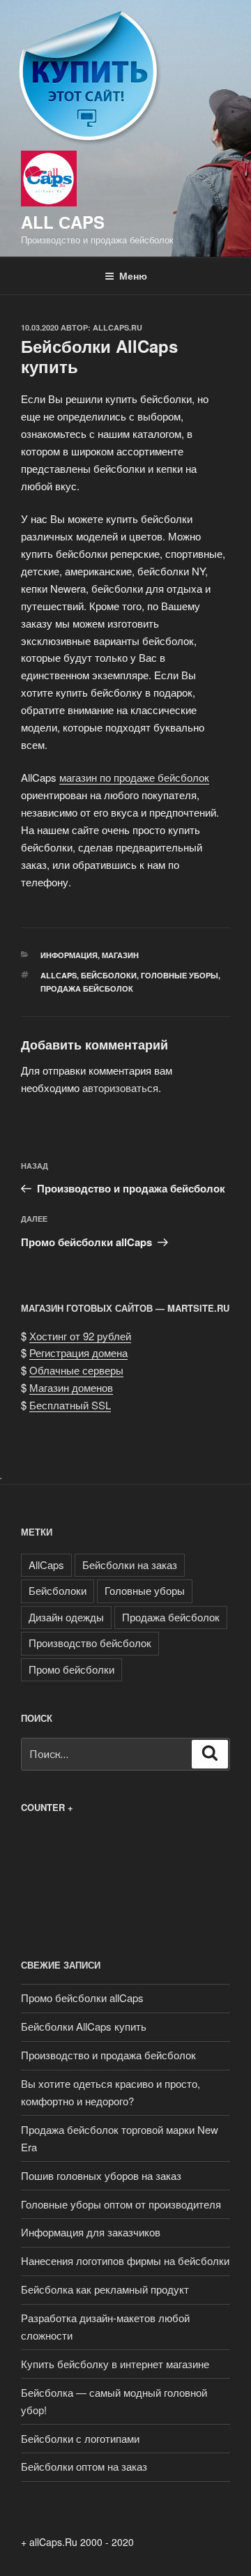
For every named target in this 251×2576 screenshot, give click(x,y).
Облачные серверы (76, 1370)
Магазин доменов (71, 1387)
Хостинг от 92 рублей (80, 1336)
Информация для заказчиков (91, 2232)
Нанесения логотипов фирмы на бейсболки (125, 2260)
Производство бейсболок (90, 1643)
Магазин (120, 955)
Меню (133, 275)
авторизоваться (120, 1088)
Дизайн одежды (66, 1617)
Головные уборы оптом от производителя (121, 2204)
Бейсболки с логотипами (80, 2438)
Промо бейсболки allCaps (82, 1998)
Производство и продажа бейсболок (108, 2055)
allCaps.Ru (117, 327)
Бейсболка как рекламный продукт (105, 2289)
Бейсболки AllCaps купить (84, 2026)
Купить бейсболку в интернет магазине (115, 2364)
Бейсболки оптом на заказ (84, 2466)
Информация (69, 955)
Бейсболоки (109, 975)
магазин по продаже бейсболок (134, 777)
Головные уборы (180, 975)
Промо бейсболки (71, 1669)
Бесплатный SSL (70, 1405)
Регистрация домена (78, 1353)
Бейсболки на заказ (130, 1564)
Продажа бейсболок (87, 988)
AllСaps (59, 975)
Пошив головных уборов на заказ (101, 2175)
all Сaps (63, 222)
